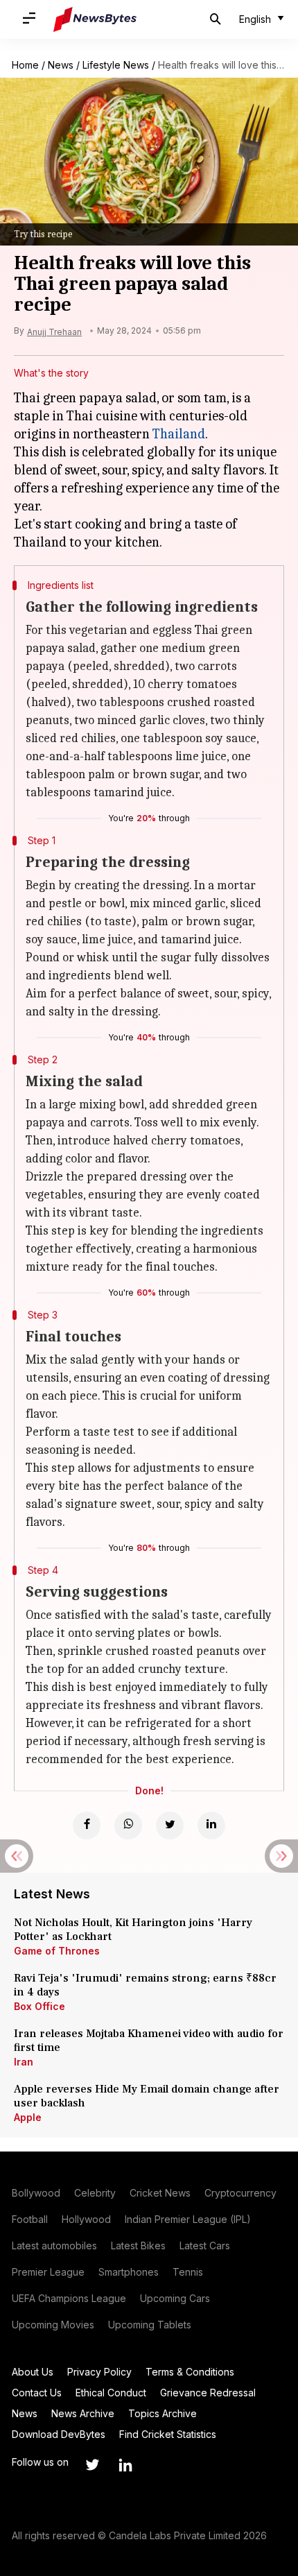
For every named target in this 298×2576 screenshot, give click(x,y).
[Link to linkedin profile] (125, 2465)
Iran (24, 2062)
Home (25, 65)
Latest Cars (205, 2246)
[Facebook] (87, 1826)
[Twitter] (170, 1826)
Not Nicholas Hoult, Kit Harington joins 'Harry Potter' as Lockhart (133, 1930)
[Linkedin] (211, 1826)
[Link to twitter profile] (92, 2465)
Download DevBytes (59, 2434)
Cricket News (160, 2193)
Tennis (188, 2272)
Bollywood (36, 2193)
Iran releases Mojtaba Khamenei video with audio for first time (149, 2041)
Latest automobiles (54, 2246)
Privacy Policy (99, 2372)
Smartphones (129, 2272)
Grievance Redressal (208, 2393)
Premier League (48, 2272)
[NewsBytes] (95, 19)
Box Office (40, 2006)
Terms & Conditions (190, 2372)
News (61, 65)
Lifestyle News (116, 65)
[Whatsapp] (128, 1826)
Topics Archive (163, 2413)
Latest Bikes (138, 2246)
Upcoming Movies (53, 2325)
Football (30, 2219)
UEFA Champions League (69, 2298)
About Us (33, 2372)
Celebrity (95, 2193)
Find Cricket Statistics (168, 2434)
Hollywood (86, 2219)
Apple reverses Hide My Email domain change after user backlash (147, 2096)
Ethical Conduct (111, 2393)
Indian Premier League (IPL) (188, 2219)
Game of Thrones (57, 1951)
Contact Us (37, 2393)
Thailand (179, 434)
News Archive (83, 2413)
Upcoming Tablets (150, 2325)
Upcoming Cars (175, 2298)
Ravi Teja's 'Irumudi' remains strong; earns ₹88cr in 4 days (145, 1985)
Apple (28, 2117)
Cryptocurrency (240, 2193)
